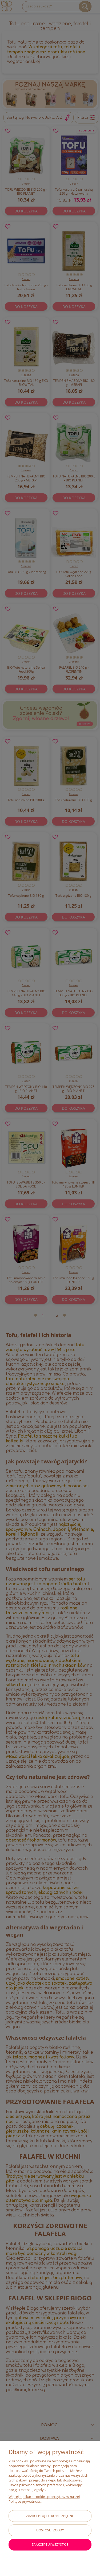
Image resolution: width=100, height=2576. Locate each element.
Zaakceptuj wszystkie (50, 2545)
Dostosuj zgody (50, 2530)
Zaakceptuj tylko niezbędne (50, 2516)
